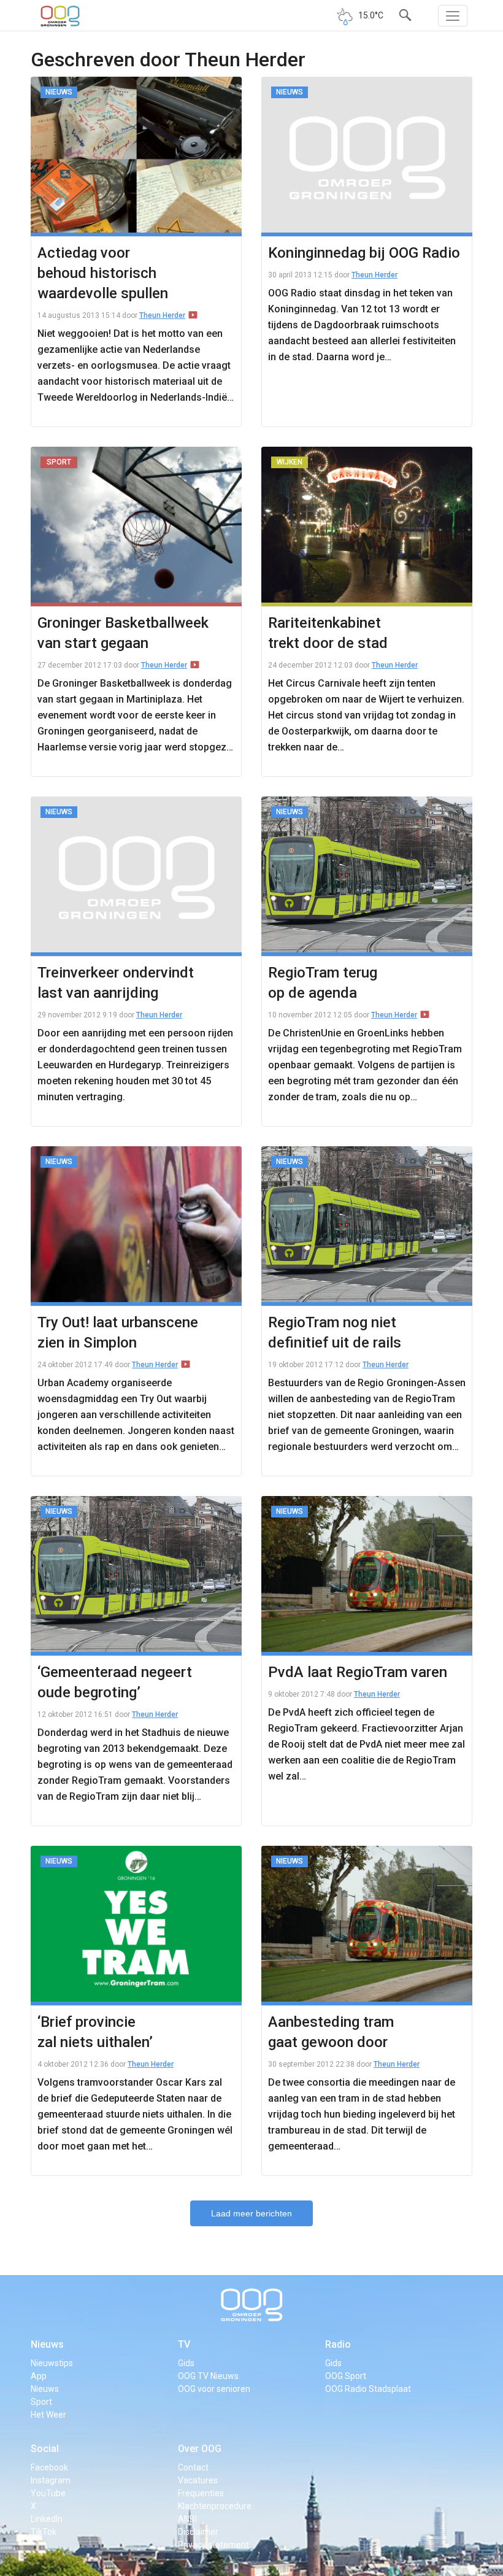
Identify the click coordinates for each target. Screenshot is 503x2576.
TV (184, 2344)
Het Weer (48, 2415)
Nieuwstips (52, 2363)
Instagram (51, 2480)
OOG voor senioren (214, 2389)
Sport (41, 2402)
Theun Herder (162, 315)
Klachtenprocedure (215, 2506)
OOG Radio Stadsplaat (368, 2389)
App (39, 2376)
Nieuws (47, 2344)
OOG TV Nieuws (208, 2376)
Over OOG (200, 2449)
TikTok (44, 2532)
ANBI (187, 2519)
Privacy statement (213, 2545)
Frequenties (201, 2493)
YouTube (48, 2493)
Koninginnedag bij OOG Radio (364, 253)
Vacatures (198, 2480)
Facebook (49, 2467)
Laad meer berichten (251, 2213)
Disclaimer (198, 2532)
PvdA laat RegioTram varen (358, 1672)
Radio (338, 2344)
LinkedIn (47, 2519)
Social (45, 2449)
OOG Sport (346, 2376)
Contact (193, 2467)
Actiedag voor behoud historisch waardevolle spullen (103, 273)
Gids (186, 2363)
